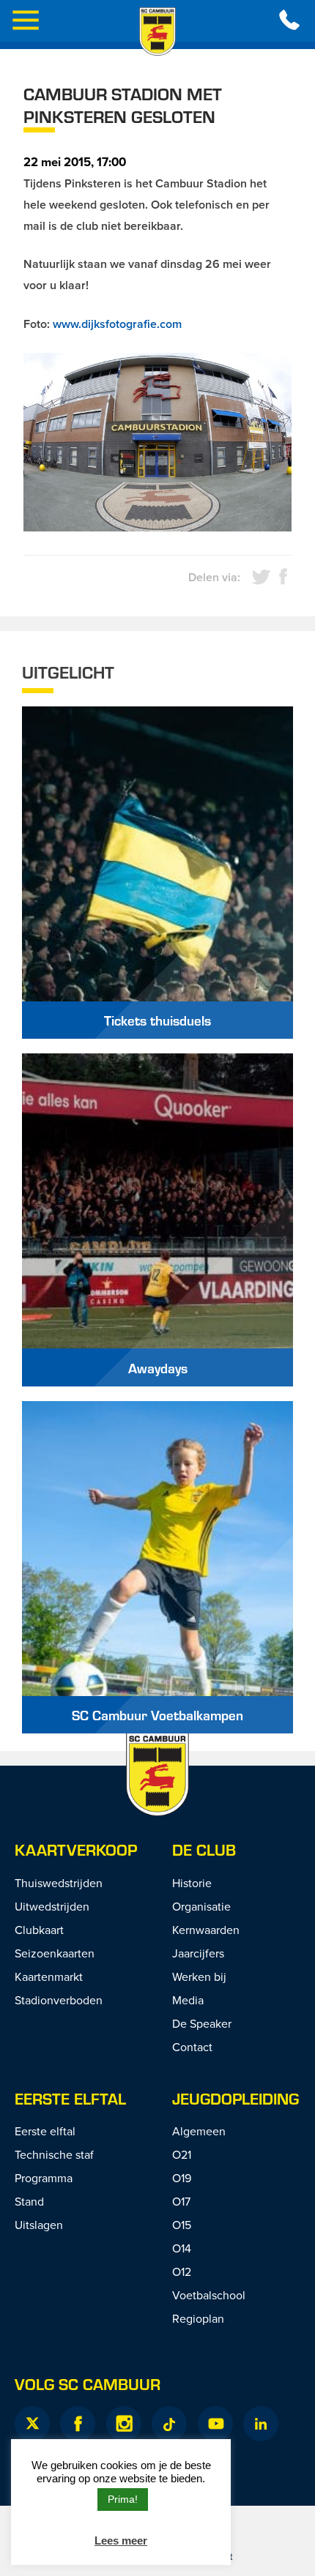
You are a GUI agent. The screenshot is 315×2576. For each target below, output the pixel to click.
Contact (192, 2047)
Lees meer (121, 2540)
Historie (192, 1883)
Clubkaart (39, 1930)
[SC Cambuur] (157, 31)
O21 (182, 2154)
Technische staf (54, 2154)
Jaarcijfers (198, 1953)
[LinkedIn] (261, 2424)
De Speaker (202, 2023)
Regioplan (198, 2318)
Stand (29, 2201)
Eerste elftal (70, 2098)
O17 (181, 2201)
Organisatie (201, 1906)
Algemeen (199, 2131)
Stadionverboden (59, 2000)
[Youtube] (215, 2424)
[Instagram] (124, 2424)
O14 (182, 2248)
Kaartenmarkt (49, 1976)
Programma (44, 2178)
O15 (182, 2225)
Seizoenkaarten (55, 1953)
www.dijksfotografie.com (117, 324)
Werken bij (199, 1976)
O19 (182, 2178)
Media (188, 2000)
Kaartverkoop (76, 1849)
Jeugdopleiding (236, 2098)
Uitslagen (39, 2225)
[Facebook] (78, 2424)
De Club (204, 1849)
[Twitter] (32, 2424)
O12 (182, 2271)
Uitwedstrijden (52, 1906)
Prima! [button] (123, 2499)
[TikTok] (169, 2424)
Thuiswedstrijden (59, 1883)
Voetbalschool (209, 2295)
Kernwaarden (206, 1930)
